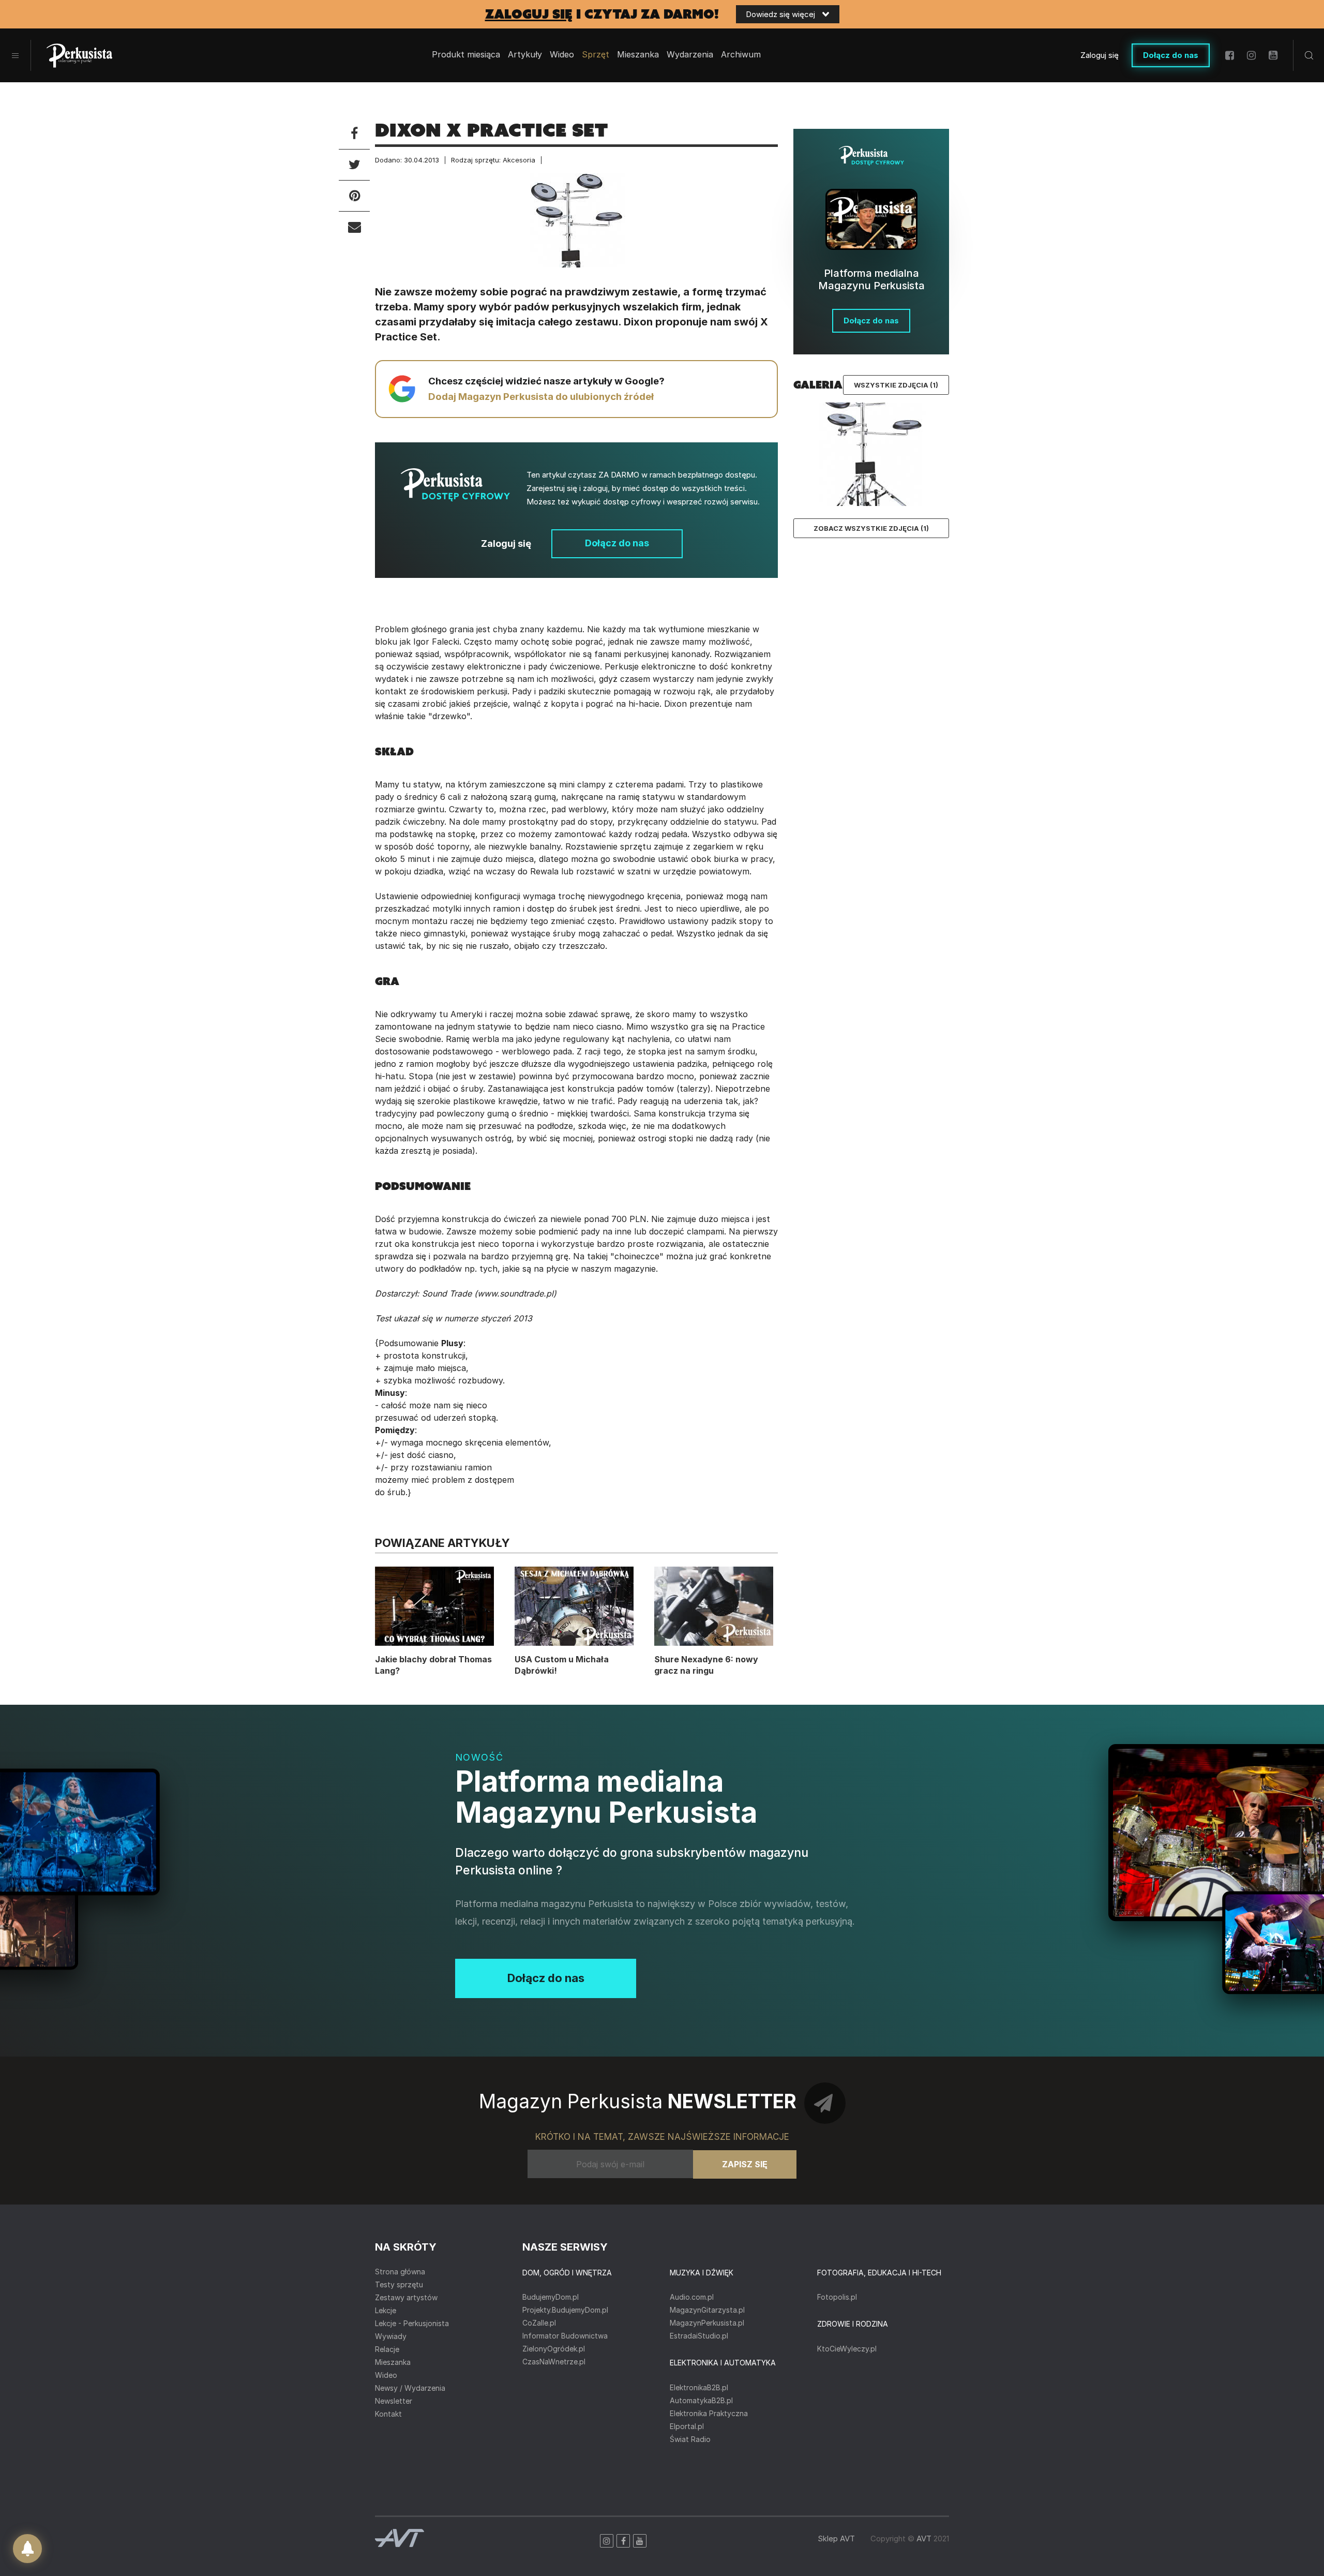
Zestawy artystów (406, 2297)
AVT (924, 2538)
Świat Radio (690, 2439)
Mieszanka (393, 2362)
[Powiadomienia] (27, 2549)
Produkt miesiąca (466, 55)
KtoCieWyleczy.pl (847, 2349)
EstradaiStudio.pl (699, 2336)
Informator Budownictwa (565, 2336)
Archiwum (741, 55)
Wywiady (391, 2336)
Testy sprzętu (399, 2284)
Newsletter (394, 2401)
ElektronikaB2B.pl (699, 2387)
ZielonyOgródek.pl (554, 2349)
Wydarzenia (690, 55)
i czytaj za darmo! (602, 14)
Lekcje (386, 2310)
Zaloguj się (1100, 55)
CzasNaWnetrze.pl (554, 2362)
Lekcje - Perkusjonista (412, 2323)
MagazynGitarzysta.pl (707, 2310)
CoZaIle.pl (539, 2323)
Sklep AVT (836, 2538)
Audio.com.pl (692, 2297)
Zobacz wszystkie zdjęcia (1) (871, 528)
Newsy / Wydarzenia (410, 2388)
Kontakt (388, 2414)
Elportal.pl (687, 2426)
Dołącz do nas (1171, 55)
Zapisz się (745, 2164)
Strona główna (400, 2272)
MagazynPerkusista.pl (707, 2323)
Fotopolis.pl (837, 2297)
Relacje (387, 2349)
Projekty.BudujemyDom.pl (565, 2310)
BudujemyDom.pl (551, 2297)
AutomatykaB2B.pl (701, 2400)
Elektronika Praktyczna (709, 2413)
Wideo (562, 55)
